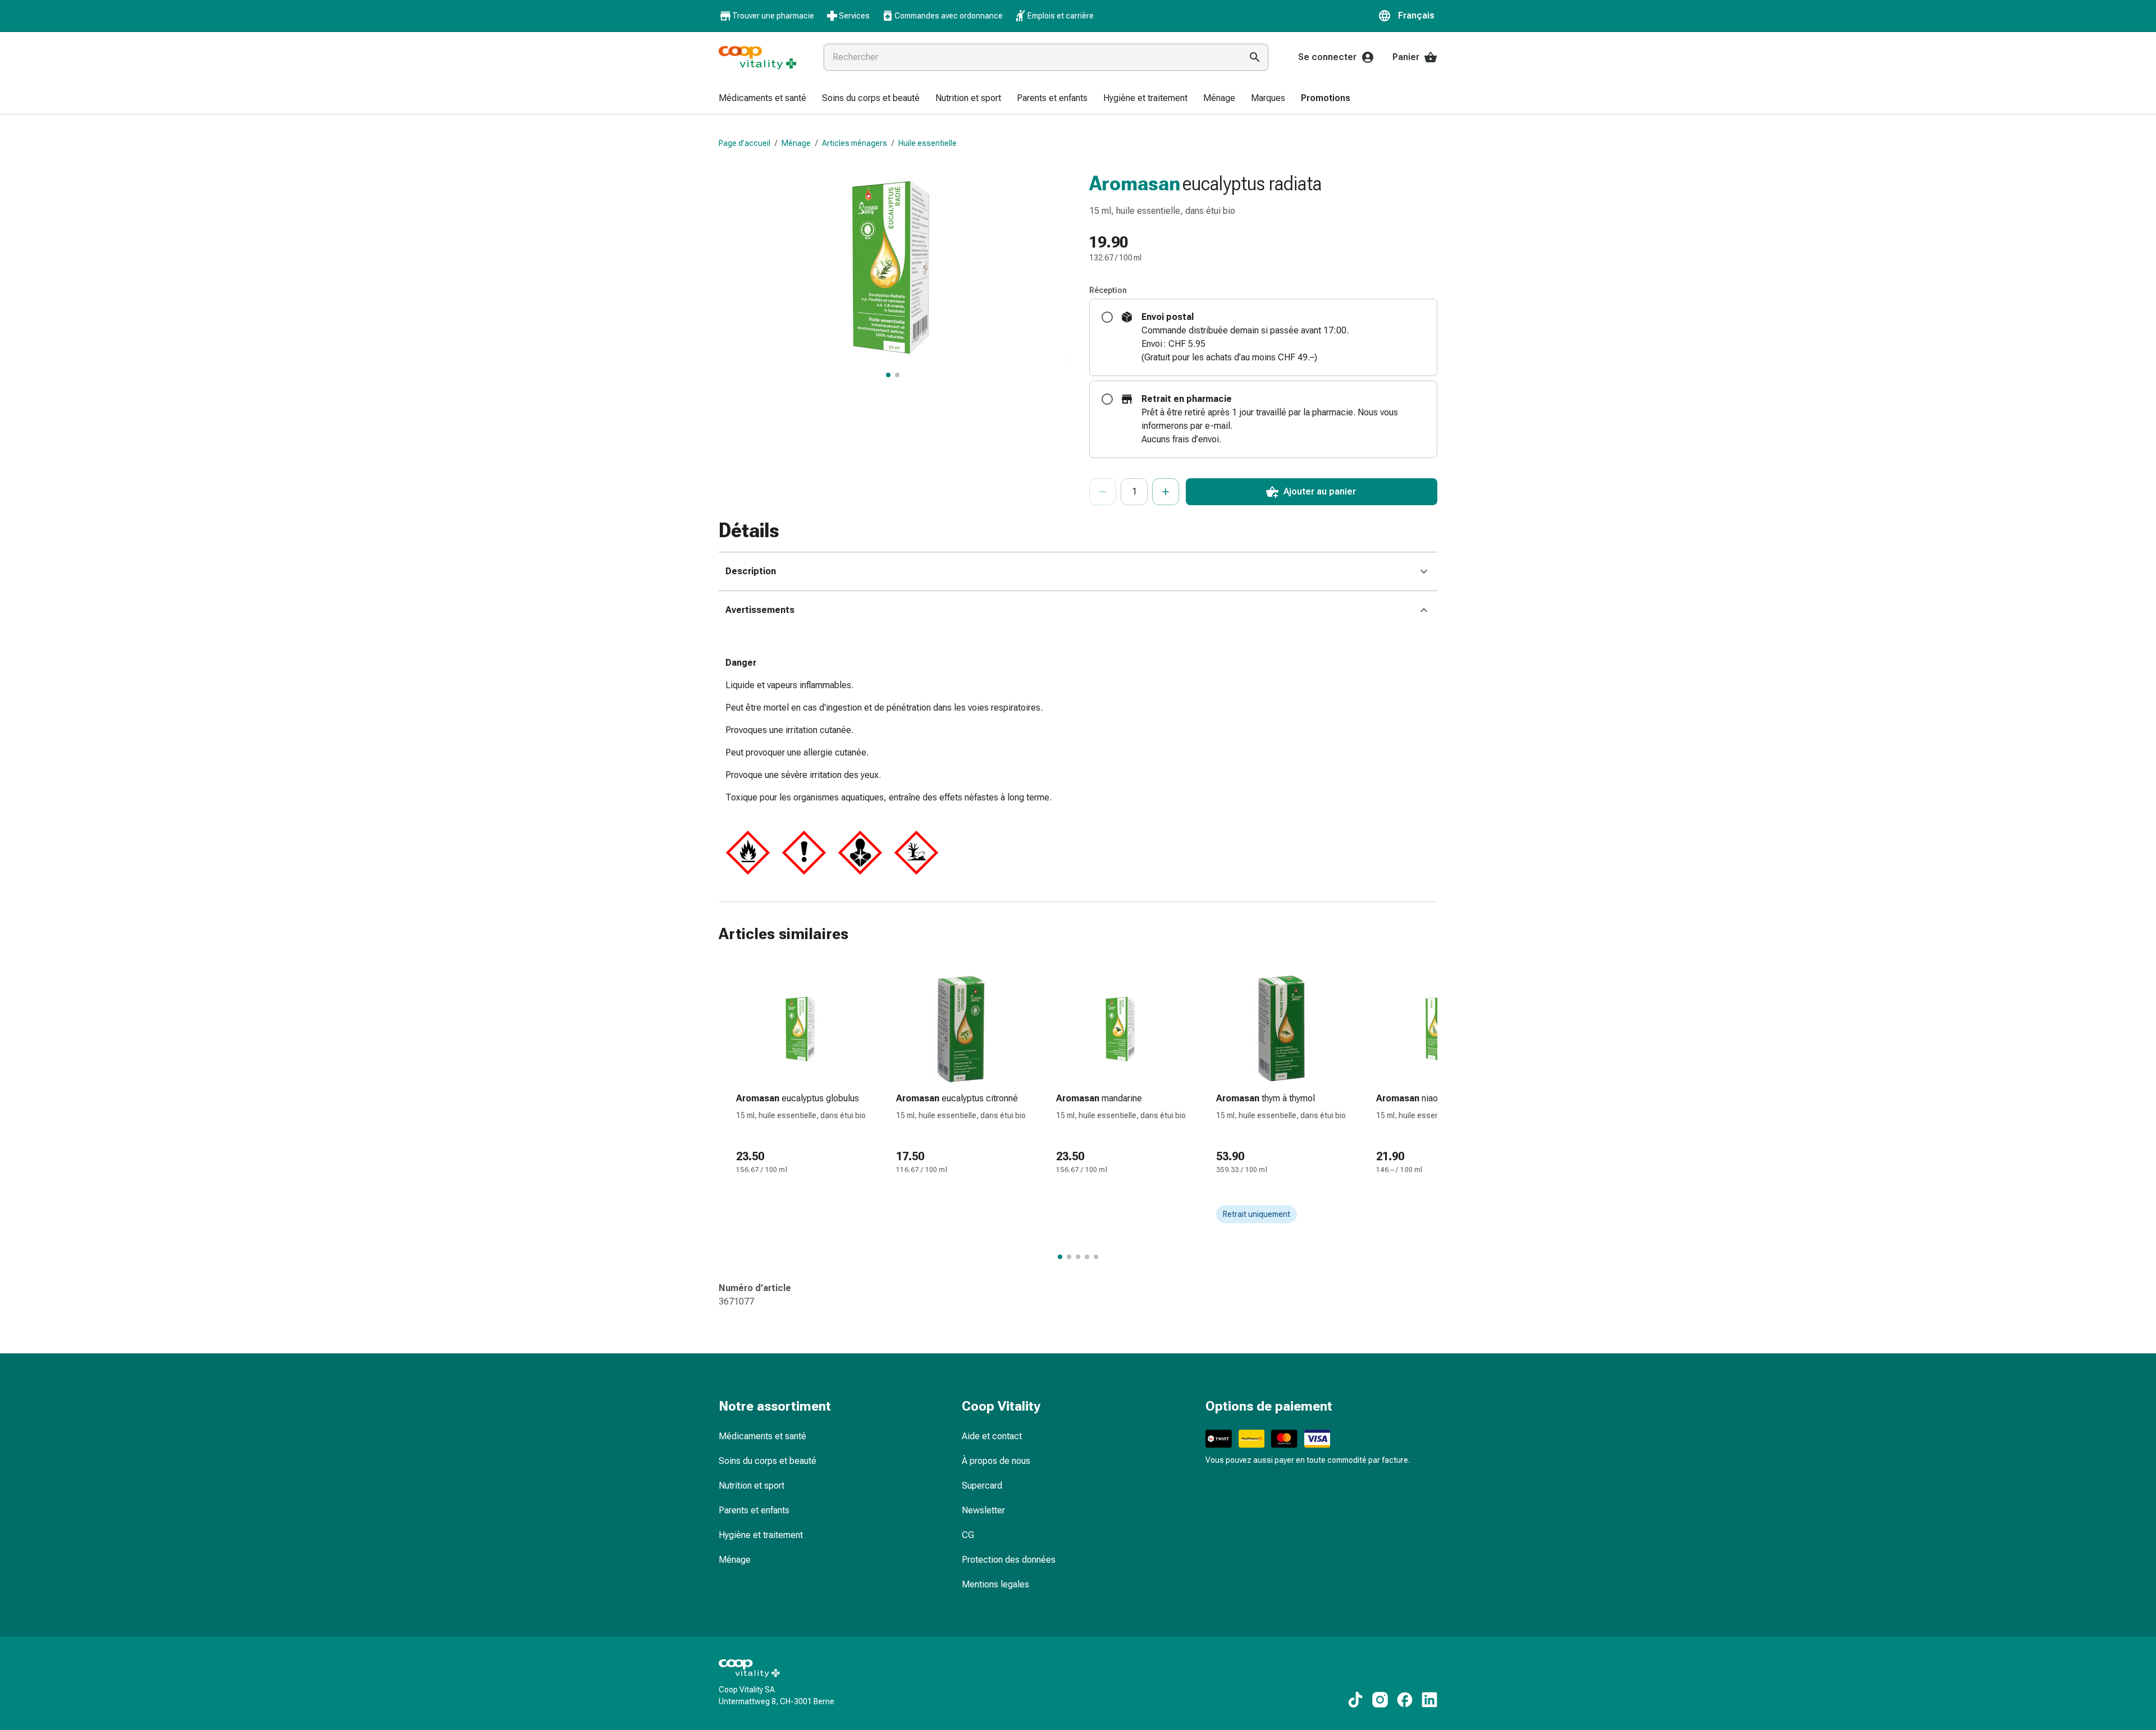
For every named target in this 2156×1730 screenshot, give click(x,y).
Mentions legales (995, 1584)
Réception (1108, 290)
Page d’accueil (744, 143)
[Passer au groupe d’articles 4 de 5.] (1087, 1257)
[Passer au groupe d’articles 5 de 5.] (1096, 1257)
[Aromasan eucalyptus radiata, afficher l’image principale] (888, 375)
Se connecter (1327, 57)
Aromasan (1135, 184)
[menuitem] (762, 99)
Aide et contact (992, 1436)
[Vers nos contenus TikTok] (1355, 1700)
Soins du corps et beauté (768, 1461)
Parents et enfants (754, 1510)
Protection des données (1009, 1560)
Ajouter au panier (1320, 491)
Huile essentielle (928, 143)
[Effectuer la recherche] (1255, 57)
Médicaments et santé (762, 1436)
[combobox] (1030, 57)
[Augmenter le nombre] (1166, 492)
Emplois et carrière (1061, 16)
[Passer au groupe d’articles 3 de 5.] (1078, 1257)
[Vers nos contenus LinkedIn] (1429, 1700)
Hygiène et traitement (761, 1535)
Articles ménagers (855, 143)
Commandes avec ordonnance (949, 16)
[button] (1408, 16)
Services (854, 16)
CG (968, 1535)
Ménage (796, 143)
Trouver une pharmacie (773, 16)
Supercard (982, 1486)
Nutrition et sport (752, 1486)
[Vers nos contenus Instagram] (1380, 1700)
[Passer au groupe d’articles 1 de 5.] (1060, 1257)
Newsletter (983, 1510)
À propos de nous (996, 1461)
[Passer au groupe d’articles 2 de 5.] (1069, 1257)
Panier (1406, 57)
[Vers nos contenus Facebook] (1405, 1700)
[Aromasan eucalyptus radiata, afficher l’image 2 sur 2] (897, 375)
